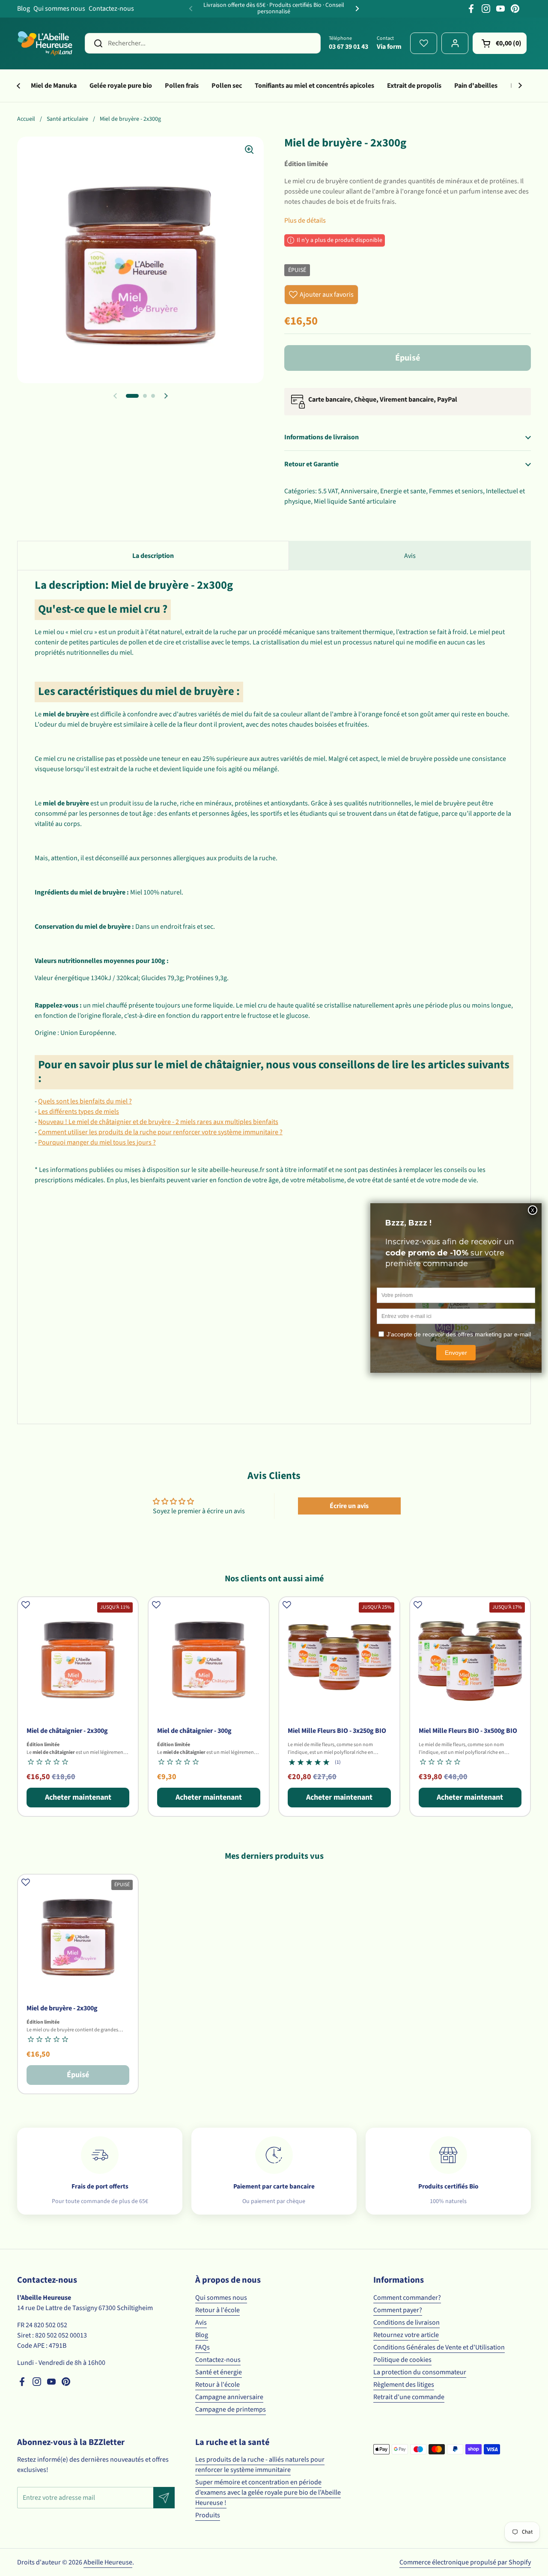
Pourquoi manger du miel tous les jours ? (97, 1142)
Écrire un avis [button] (349, 1506)
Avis (201, 2323)
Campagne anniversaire (229, 2397)
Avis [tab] (410, 556)
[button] (500, 43)
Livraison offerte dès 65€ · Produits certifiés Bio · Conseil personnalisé (274, 9)
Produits (208, 2515)
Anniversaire (359, 491)
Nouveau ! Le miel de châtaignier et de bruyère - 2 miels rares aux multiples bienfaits (158, 1122)
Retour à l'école (217, 2310)
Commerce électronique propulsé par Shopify (465, 2562)
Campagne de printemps (231, 2409)
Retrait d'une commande (409, 2397)
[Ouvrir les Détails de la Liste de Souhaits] (424, 43)
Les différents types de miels (79, 1112)
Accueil (26, 119)
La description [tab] (153, 556)
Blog (24, 9)
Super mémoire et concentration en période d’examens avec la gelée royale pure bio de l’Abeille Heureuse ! (268, 2493)
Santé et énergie (219, 2372)
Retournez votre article (406, 2335)
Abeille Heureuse (108, 2562)
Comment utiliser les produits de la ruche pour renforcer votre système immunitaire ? (160, 1132)
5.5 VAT (328, 491)
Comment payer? (398, 2310)
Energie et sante (403, 491)
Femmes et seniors (456, 491)
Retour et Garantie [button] (311, 464)
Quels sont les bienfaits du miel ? (85, 1101)
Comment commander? (407, 2298)
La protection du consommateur (420, 2372)
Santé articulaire (67, 119)
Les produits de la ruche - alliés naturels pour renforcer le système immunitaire (260, 2465)
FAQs (203, 2347)
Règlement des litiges (404, 2385)
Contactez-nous (111, 9)
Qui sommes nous (59, 9)
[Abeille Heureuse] (46, 43)
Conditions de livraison (407, 2323)
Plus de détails (305, 221)
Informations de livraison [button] (322, 437)
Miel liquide (331, 501)
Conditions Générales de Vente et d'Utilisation (439, 2347)
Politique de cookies (402, 2360)
